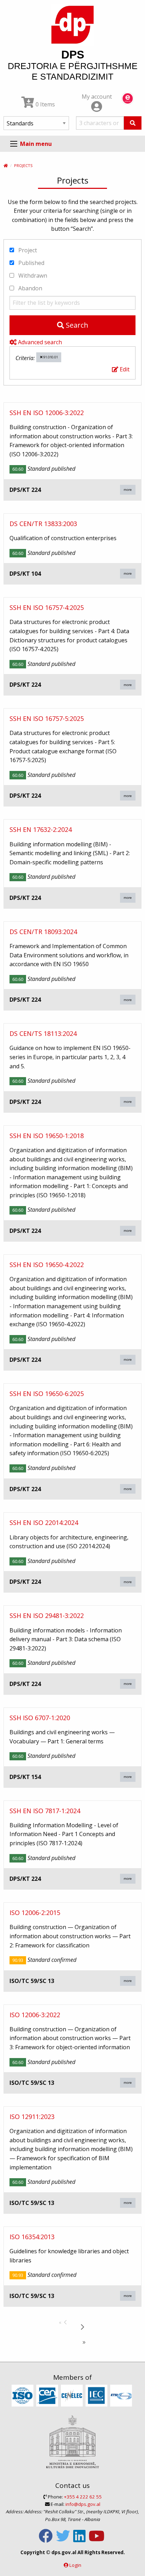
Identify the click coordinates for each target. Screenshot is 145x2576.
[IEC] (97, 2396)
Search (76, 325)
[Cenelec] (73, 2396)
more (128, 490)
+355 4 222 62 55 (83, 2497)
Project (27, 250)
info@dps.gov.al (83, 2504)
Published (31, 263)
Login (75, 2565)
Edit (124, 369)
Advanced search (39, 342)
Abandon (30, 288)
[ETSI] (122, 2396)
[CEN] (48, 2396)
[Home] (6, 165)
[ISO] (23, 2396)
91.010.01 (50, 357)
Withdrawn (32, 276)
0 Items (45, 104)
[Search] (133, 123)
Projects (23, 165)
